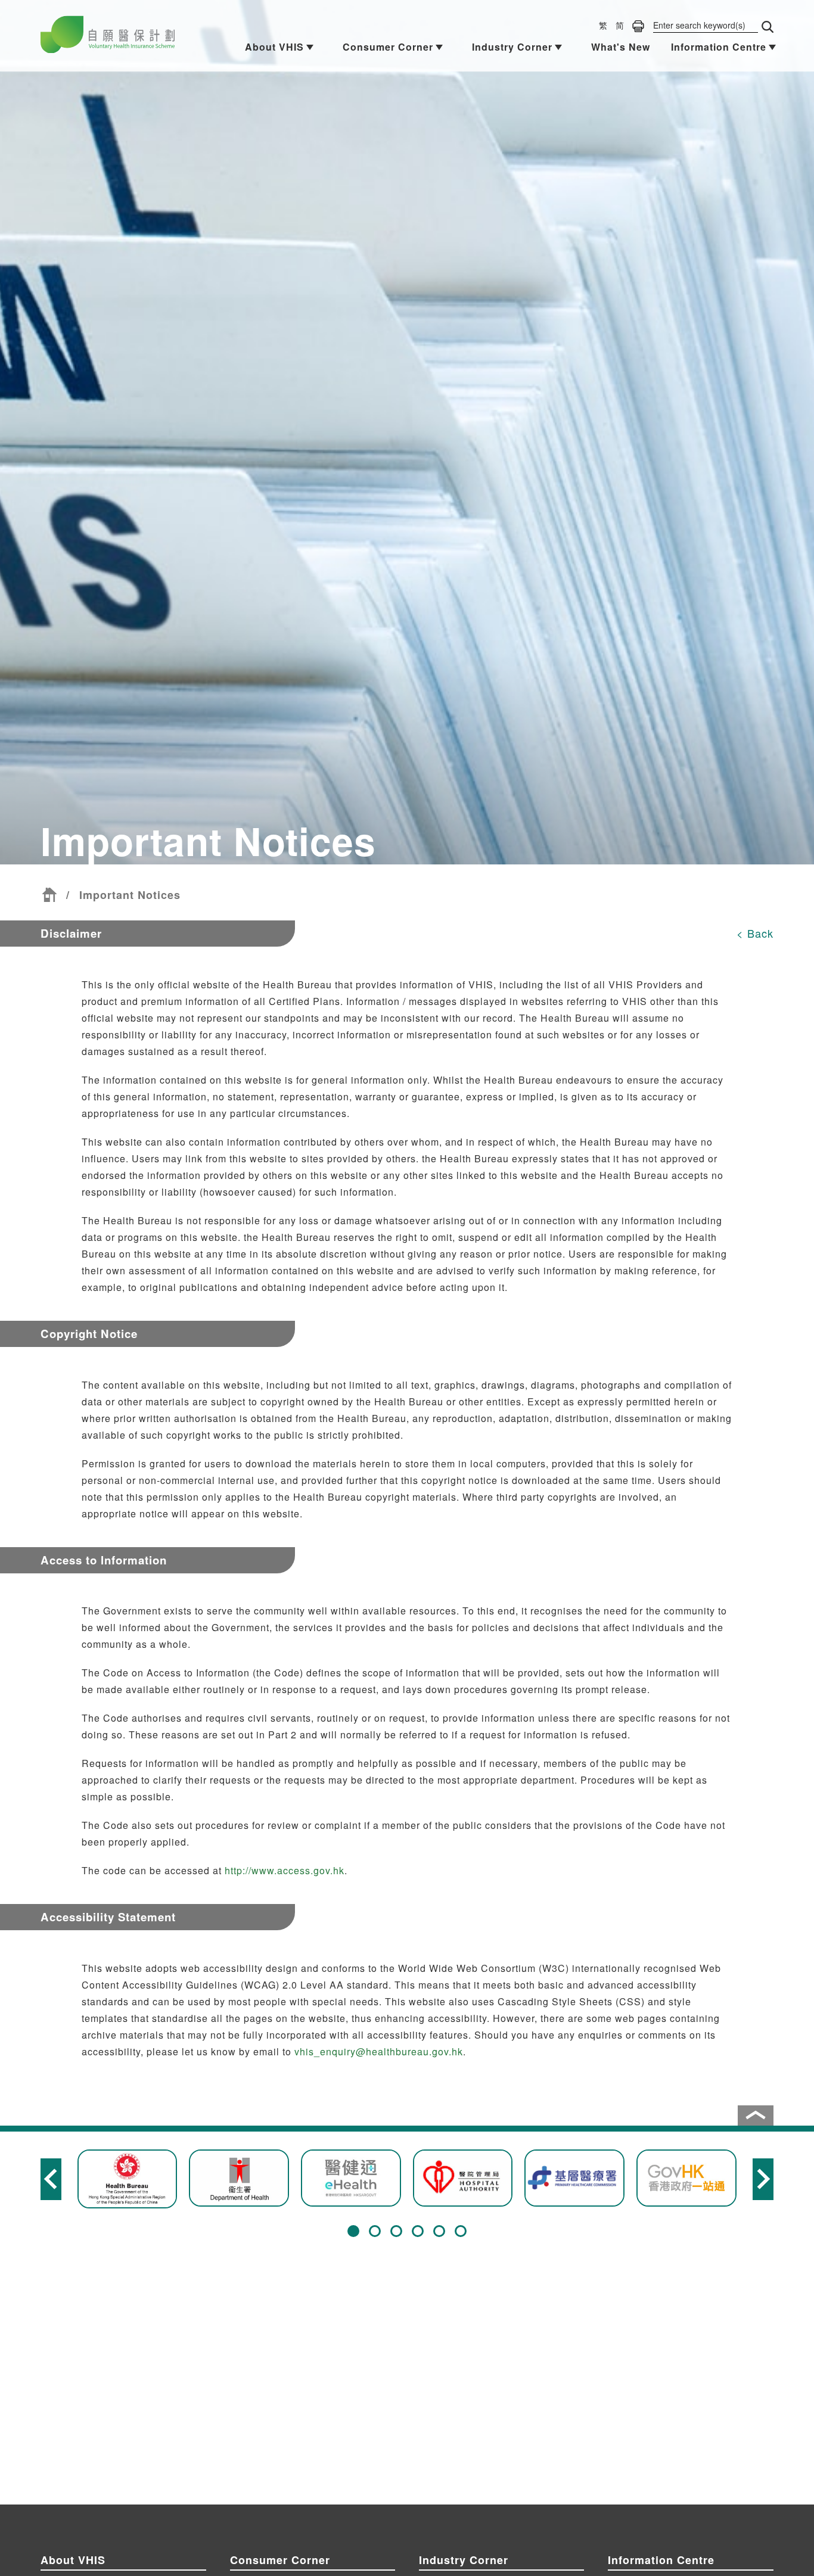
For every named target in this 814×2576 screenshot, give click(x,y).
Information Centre (719, 47)
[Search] (768, 27)
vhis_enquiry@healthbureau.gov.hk (379, 2051)
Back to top (756, 2115)
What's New (621, 47)
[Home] (49, 895)
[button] (353, 2231)
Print (638, 26)
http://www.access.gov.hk (285, 1870)
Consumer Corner (388, 47)
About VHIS (274, 47)
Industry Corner (512, 47)
